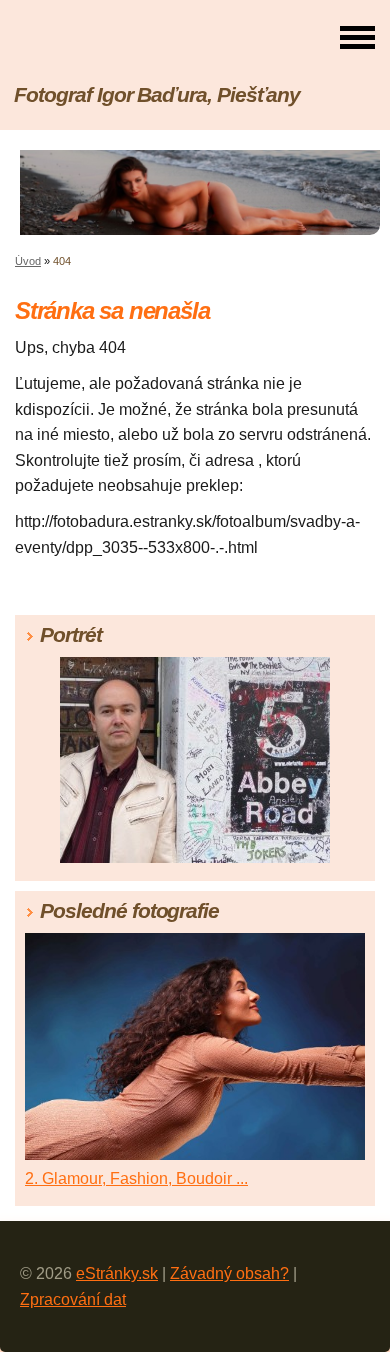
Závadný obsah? (229, 1273)
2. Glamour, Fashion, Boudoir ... (136, 1178)
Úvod (28, 261)
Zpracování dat (73, 1299)
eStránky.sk (117, 1273)
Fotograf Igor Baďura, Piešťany (157, 94)
